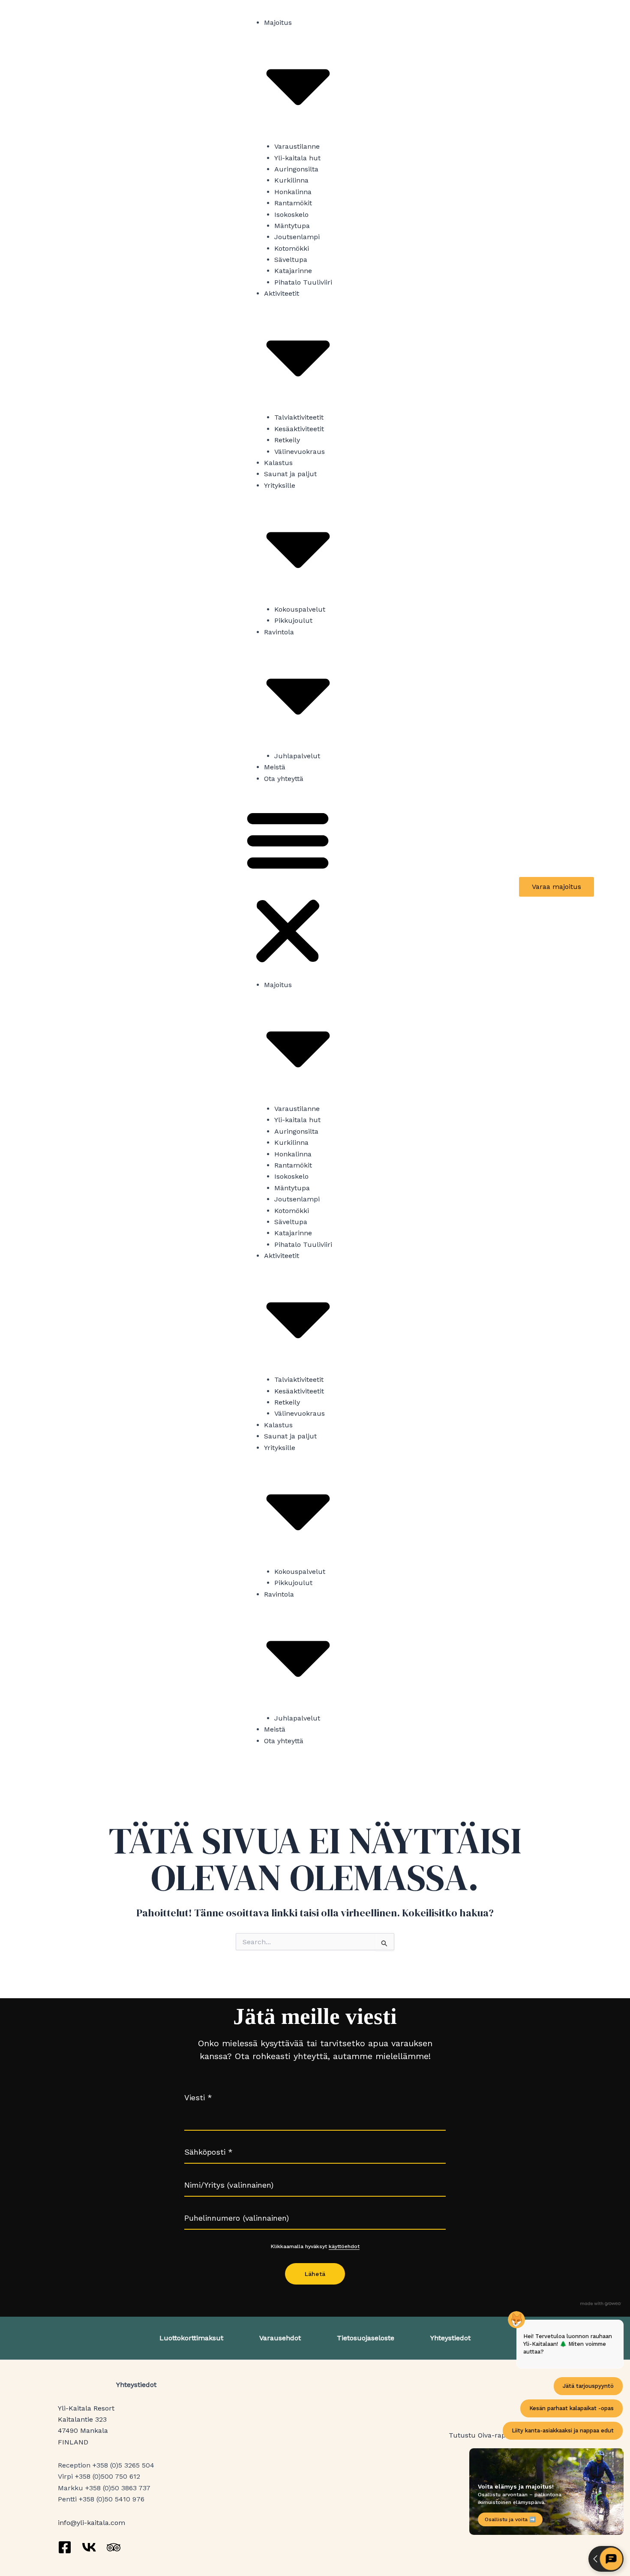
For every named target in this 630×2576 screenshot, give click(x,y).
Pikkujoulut (293, 620)
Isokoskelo (291, 215)
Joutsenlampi (297, 237)
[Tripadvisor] (114, 2547)
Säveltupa (291, 260)
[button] (288, 887)
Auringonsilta (296, 169)
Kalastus (278, 463)
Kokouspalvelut (300, 609)
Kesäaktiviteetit (299, 429)
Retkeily (287, 440)
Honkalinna (293, 192)
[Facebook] (65, 2547)
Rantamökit (293, 203)
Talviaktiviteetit (299, 417)
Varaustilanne (297, 146)
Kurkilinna (291, 180)
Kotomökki (292, 248)
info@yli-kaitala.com (91, 2523)
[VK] (89, 2547)
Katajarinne (293, 271)
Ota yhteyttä (284, 779)
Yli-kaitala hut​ (297, 158)
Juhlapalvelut (297, 756)
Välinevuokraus (300, 452)
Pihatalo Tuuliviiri (303, 282)
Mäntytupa (292, 226)
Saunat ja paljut (290, 474)
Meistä (275, 767)
